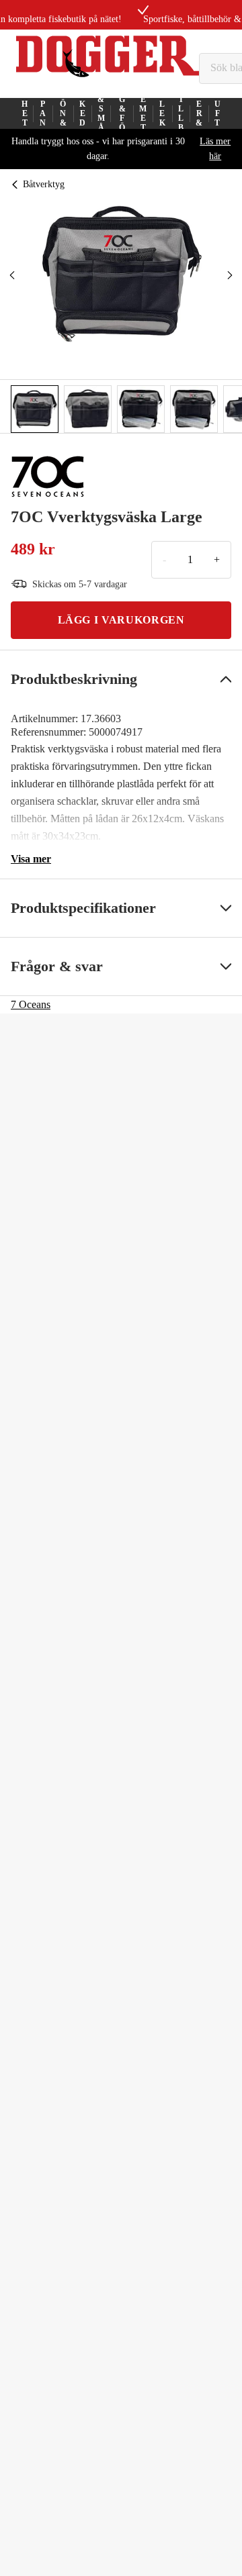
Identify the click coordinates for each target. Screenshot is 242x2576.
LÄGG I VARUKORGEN (121, 620)
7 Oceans (31, 1004)
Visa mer (31, 859)
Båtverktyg (44, 184)
